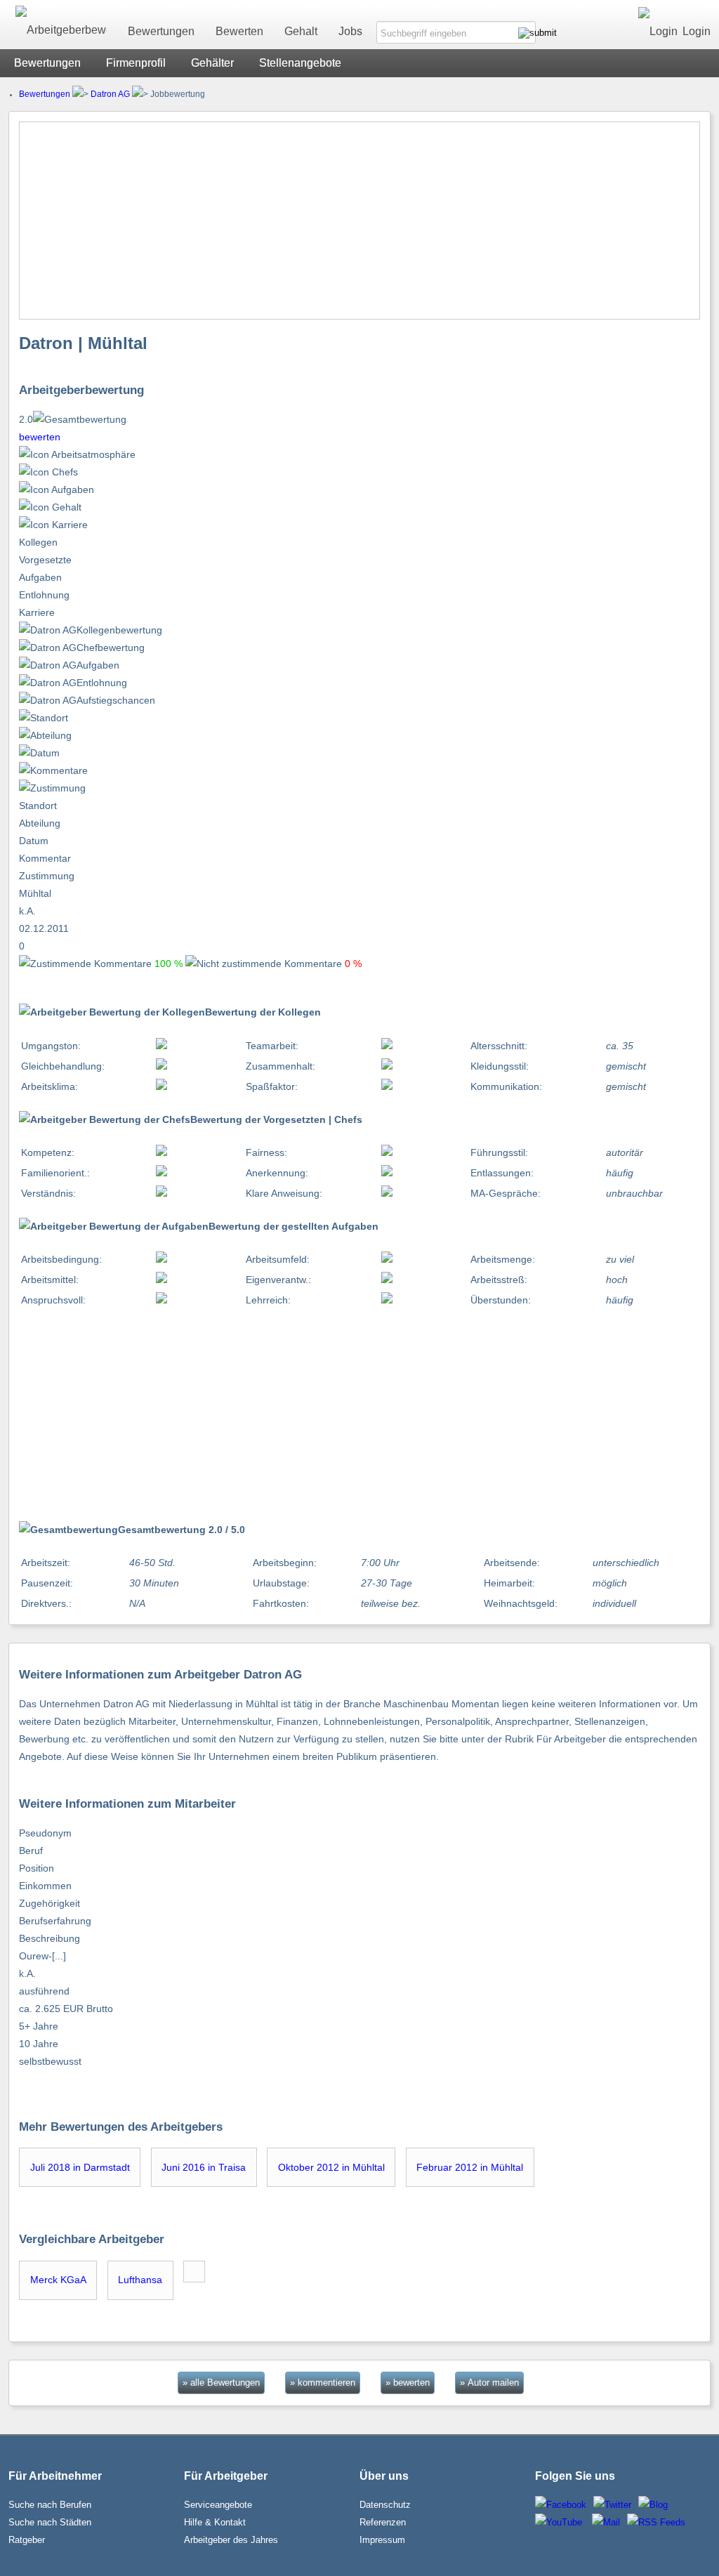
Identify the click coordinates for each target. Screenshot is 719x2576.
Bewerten (239, 31)
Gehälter (212, 63)
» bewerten (408, 2383)
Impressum (382, 2540)
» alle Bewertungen (221, 2383)
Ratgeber (27, 2540)
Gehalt (301, 31)
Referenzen (383, 2522)
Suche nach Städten (50, 2522)
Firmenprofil (136, 63)
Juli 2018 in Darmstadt (80, 2167)
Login (697, 31)
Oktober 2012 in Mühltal (331, 2167)
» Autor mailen (489, 2383)
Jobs (350, 31)
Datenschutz (385, 2505)
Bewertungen (161, 31)
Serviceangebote (218, 2505)
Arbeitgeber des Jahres (231, 2540)
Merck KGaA (58, 2280)
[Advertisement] (360, 221)
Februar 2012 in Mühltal (470, 2167)
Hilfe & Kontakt (215, 2522)
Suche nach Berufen (50, 2505)
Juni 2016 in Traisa (204, 2167)
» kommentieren (323, 2383)
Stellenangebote (300, 63)
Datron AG (110, 94)
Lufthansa (140, 2280)
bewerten (40, 437)
